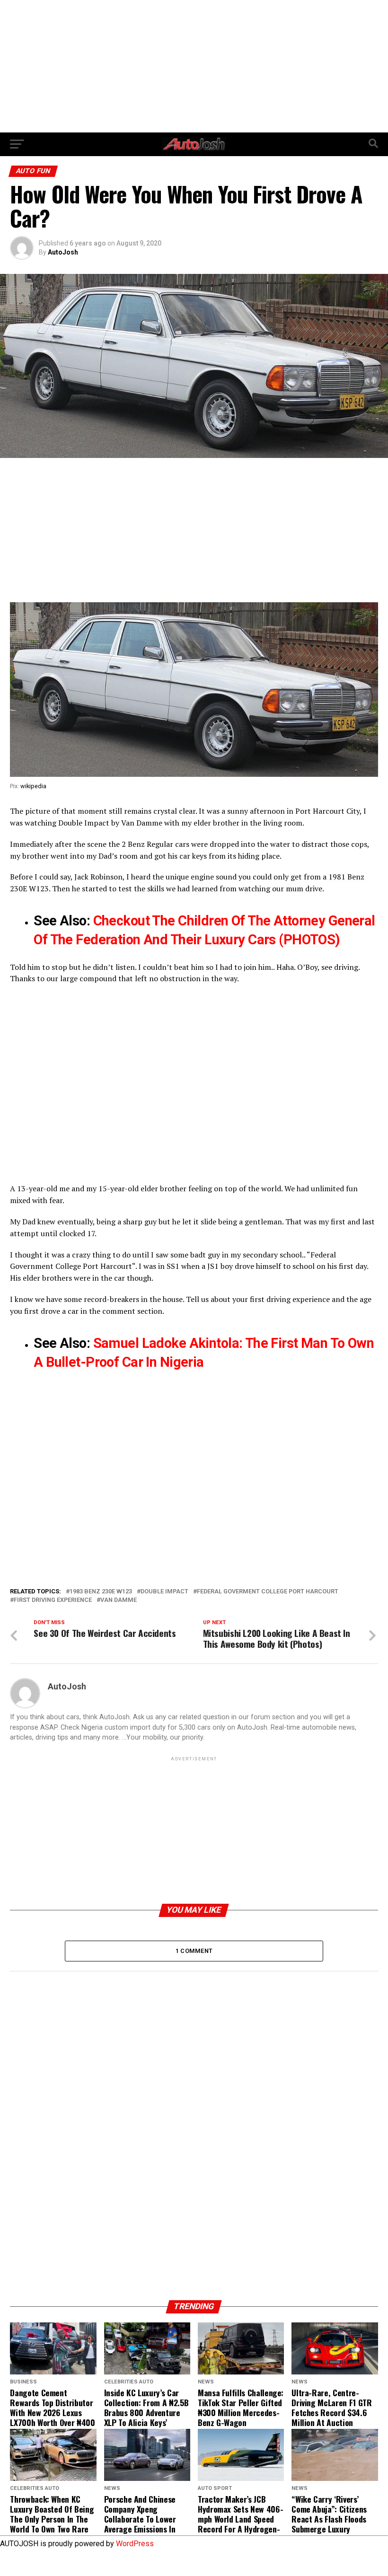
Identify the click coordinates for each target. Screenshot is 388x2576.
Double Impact (84, 823)
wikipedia (33, 786)
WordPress (135, 2544)
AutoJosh (63, 252)
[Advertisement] (194, 66)
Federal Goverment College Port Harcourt (268, 1592)
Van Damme (142, 823)
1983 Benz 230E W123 (101, 1592)
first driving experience (290, 1299)
